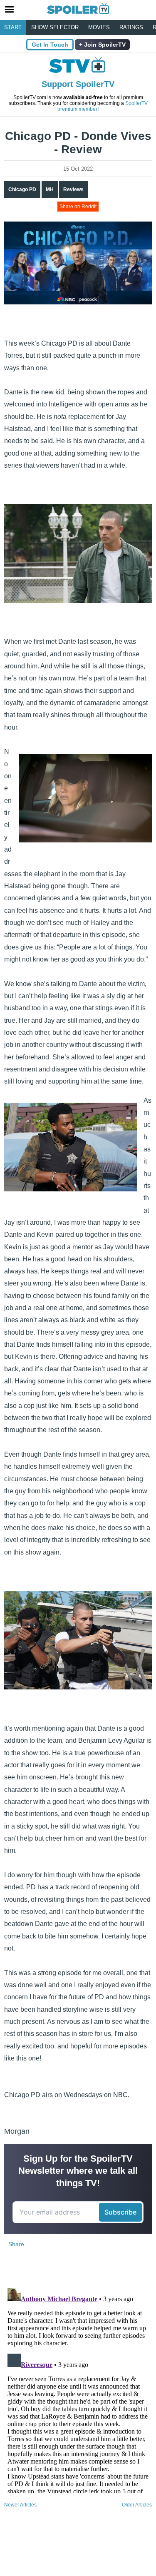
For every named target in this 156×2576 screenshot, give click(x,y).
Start (13, 27)
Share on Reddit (78, 207)
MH (50, 189)
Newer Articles (20, 2505)
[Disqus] (78, 2389)
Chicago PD (22, 189)
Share (16, 2244)
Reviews (73, 189)
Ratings (131, 27)
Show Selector (55, 27)
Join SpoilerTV (104, 45)
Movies (99, 27)
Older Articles (137, 2505)
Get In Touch (50, 45)
